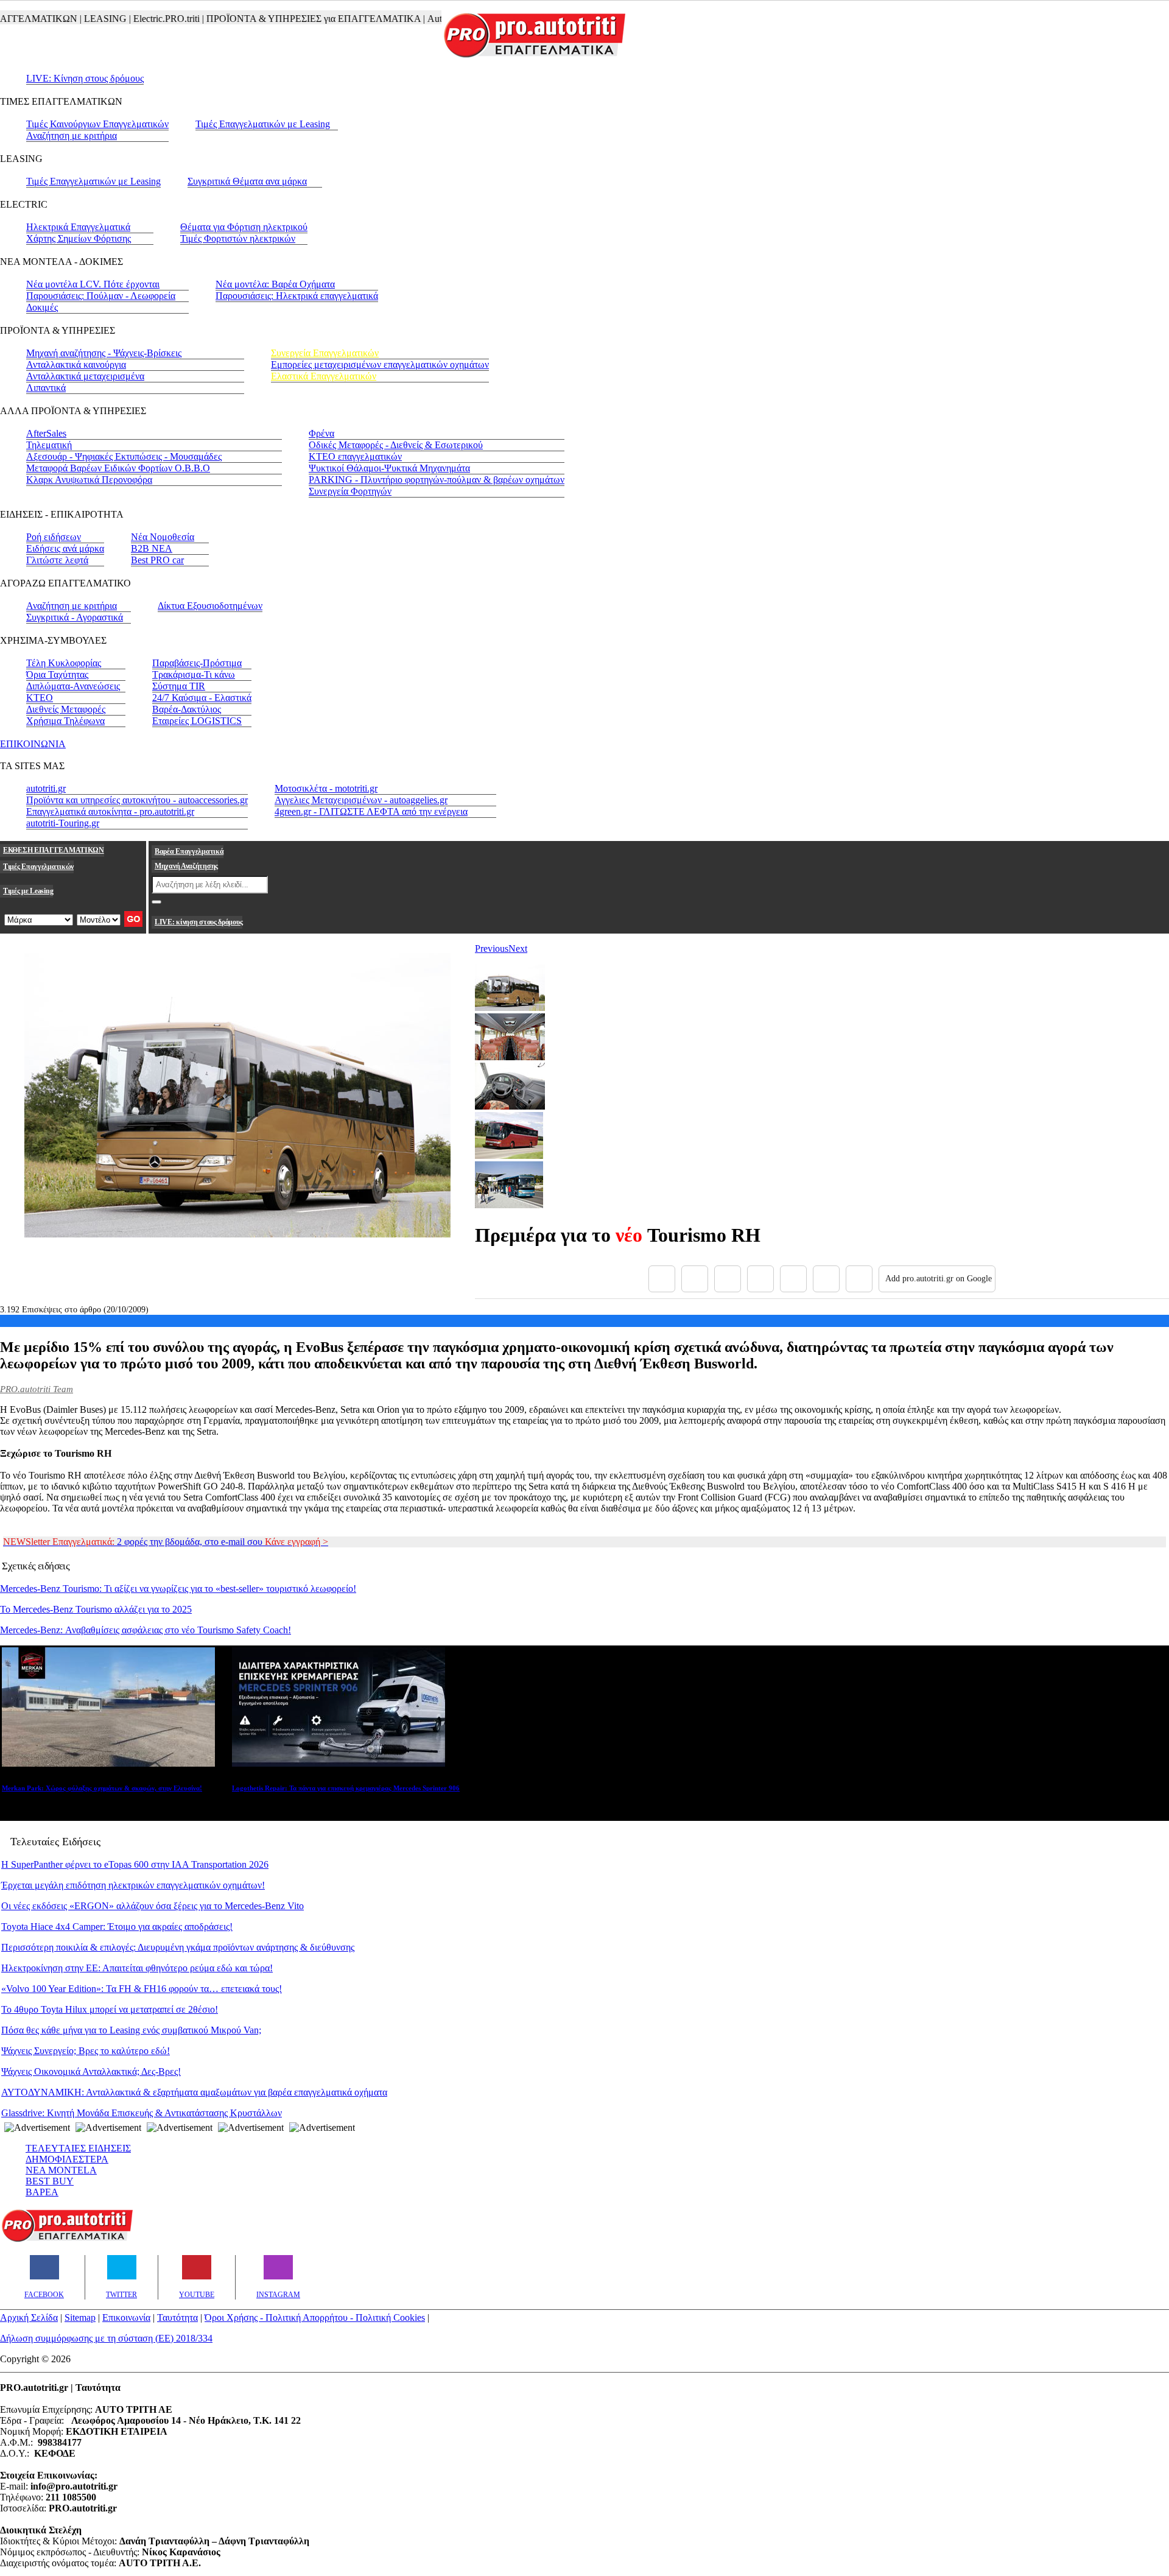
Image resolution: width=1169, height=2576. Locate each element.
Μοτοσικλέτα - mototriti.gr (326, 788)
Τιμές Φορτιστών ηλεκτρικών (238, 238)
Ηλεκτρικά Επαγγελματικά (78, 227)
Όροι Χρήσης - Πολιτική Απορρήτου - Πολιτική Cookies (315, 2317)
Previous (492, 948)
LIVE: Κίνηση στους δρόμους (85, 78)
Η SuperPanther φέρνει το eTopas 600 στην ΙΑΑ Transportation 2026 (135, 1864)
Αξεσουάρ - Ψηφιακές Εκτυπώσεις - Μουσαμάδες (124, 456)
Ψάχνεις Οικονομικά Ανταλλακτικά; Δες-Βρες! (91, 2071)
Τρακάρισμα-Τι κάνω (194, 674)
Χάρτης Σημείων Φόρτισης (79, 238)
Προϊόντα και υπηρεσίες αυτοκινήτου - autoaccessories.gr (137, 800)
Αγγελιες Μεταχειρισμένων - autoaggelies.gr (361, 800)
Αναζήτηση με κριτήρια (72, 135)
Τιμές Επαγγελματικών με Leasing (263, 124)
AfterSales (46, 433)
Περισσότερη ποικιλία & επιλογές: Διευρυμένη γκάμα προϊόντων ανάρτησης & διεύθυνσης (178, 1947)
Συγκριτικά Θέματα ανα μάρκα (247, 181)
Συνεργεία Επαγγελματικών (325, 353)
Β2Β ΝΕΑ (152, 548)
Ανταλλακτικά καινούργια (76, 364)
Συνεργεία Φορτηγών (350, 491)
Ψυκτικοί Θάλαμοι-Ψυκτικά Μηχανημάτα (389, 468)
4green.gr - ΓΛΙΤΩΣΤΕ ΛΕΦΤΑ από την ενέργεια (371, 811)
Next (518, 948)
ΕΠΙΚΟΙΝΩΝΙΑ (33, 744)
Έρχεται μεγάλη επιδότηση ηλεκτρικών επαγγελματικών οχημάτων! (133, 1885)
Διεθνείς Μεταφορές (66, 709)
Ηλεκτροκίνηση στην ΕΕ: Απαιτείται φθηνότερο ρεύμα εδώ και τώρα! (137, 1968)
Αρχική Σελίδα (29, 2317)
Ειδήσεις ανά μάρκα (65, 548)
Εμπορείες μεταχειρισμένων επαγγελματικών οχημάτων (380, 364)
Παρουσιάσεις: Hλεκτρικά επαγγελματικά (297, 296)
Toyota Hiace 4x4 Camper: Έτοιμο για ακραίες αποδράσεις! (117, 1927)
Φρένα (321, 433)
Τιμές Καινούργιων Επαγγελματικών (97, 124)
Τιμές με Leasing (28, 891)
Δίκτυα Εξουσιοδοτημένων (210, 606)
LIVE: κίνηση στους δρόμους (198, 922)
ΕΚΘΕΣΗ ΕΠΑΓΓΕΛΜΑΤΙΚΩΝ (54, 850)
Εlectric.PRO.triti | (133, 19)
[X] (695, 1279)
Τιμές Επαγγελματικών (38, 867)
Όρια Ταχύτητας (57, 674)
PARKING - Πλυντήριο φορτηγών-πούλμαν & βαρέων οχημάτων (437, 480)
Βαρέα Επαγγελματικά (189, 851)
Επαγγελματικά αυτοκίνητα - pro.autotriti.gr (110, 811)
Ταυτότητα (177, 2317)
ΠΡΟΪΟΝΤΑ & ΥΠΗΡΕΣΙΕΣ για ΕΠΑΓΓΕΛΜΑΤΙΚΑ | (280, 19)
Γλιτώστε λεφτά (57, 560)
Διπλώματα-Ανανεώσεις (73, 686)
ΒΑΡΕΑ (42, 2192)
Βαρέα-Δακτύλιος (187, 709)
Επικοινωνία (126, 2317)
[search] (156, 902)
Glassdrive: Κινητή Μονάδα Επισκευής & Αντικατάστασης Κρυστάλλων (142, 2113)
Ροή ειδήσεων (54, 537)
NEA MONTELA (61, 2170)
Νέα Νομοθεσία (163, 537)
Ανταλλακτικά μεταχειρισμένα (85, 376)
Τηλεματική (49, 445)
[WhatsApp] (793, 1279)
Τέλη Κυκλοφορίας (64, 663)
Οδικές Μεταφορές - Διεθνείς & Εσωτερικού (396, 445)
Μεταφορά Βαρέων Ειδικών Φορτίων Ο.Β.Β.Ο (118, 468)
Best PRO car (157, 560)
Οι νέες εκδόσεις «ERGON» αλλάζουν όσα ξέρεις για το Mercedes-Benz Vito (153, 1906)
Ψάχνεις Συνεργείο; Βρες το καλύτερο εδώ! (86, 2051)
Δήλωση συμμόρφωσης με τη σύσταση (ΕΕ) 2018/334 (106, 2338)
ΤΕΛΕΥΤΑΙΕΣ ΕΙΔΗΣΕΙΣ (78, 2148)
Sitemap (80, 2317)
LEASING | (72, 19)
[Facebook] (662, 1279)
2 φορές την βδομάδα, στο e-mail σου (166, 1542)
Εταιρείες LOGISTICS (197, 721)
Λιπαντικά (46, 388)
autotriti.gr (46, 788)
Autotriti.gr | (416, 19)
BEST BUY (50, 2181)
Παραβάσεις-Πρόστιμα (197, 663)
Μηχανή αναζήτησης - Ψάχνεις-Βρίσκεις (104, 353)
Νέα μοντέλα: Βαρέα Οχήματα (275, 284)
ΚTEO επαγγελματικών (355, 456)
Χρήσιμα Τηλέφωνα (65, 721)
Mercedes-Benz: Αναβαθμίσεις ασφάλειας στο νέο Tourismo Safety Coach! (146, 1630)
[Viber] (760, 1279)
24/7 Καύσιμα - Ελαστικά (202, 698)
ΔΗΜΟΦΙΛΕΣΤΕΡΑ (67, 2159)
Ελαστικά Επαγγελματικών (324, 376)
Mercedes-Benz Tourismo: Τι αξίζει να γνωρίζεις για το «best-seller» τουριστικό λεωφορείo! (178, 1589)
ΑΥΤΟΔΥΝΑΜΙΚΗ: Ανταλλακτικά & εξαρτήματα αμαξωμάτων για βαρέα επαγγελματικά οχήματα (194, 2092)
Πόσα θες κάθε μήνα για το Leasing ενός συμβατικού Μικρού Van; (131, 2030)
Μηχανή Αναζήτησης (186, 866)
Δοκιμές (42, 307)
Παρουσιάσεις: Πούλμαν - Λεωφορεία (101, 296)
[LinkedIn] (826, 1279)
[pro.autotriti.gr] (67, 2240)
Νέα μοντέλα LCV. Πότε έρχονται (93, 284)
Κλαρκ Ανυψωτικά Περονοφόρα (89, 480)
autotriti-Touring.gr (63, 823)
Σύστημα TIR (179, 686)
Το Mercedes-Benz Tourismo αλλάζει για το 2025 (96, 1609)
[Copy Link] (859, 1279)
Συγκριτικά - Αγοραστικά (75, 617)
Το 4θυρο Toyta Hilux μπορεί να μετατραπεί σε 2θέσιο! (110, 2009)
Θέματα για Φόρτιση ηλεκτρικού (244, 227)
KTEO (40, 698)
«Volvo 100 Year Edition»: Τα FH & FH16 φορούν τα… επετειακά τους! (142, 1989)
